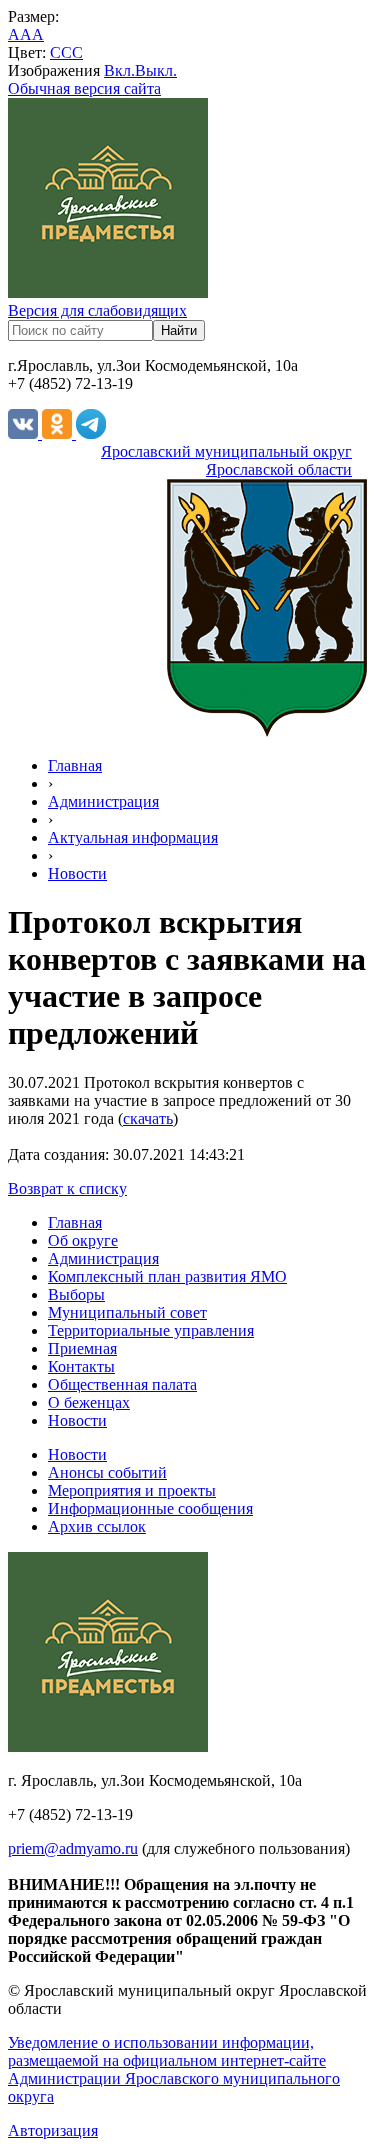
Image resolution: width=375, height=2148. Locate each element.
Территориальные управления (151, 1330)
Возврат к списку (67, 1188)
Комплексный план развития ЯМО (167, 1276)
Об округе (83, 1240)
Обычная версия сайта (84, 88)
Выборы (76, 1294)
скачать (148, 1118)
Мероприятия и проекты (132, 1490)
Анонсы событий (107, 1472)
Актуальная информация (133, 837)
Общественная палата (122, 1384)
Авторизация (53, 2130)
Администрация (103, 801)
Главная (75, 765)
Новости (77, 873)
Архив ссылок (97, 1526)
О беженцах (89, 1402)
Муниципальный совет (127, 1312)
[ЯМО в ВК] (25, 433)
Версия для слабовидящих (97, 310)
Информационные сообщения (150, 1508)
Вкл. (119, 70)
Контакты (81, 1366)
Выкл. (156, 70)
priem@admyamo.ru (73, 1848)
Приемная (82, 1348)
